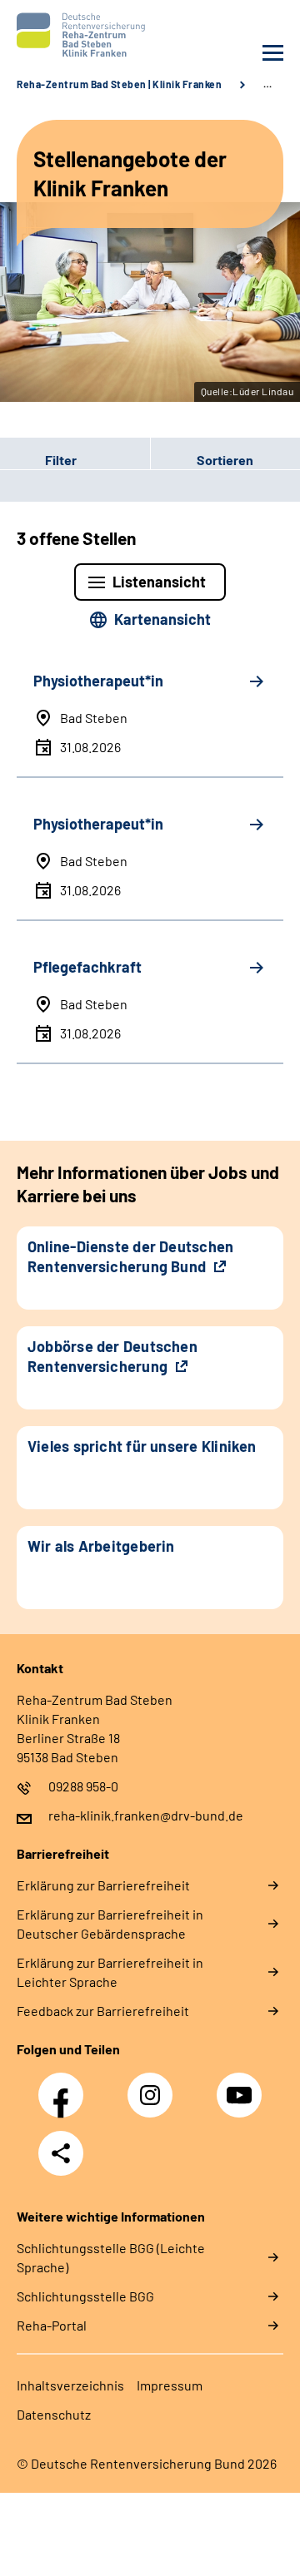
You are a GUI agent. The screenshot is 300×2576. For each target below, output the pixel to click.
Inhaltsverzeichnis (70, 2385)
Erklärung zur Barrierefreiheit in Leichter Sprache (110, 1972)
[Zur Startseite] (79, 35)
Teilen (61, 2153)
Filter (38, 460)
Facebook (65, 2086)
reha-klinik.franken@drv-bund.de (146, 1815)
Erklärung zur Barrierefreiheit (103, 1885)
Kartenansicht (162, 619)
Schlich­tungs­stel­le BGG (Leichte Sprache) (111, 2257)
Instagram (154, 2086)
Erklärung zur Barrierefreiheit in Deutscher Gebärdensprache (110, 1924)
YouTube (242, 2086)
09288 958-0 (83, 1786)
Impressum (170, 2385)
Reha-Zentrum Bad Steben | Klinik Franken (119, 84)
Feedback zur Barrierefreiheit (103, 2011)
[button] (75, 460)
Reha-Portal (52, 2325)
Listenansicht (159, 582)
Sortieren (225, 460)
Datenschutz (54, 2414)
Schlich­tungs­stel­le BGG (85, 2296)
